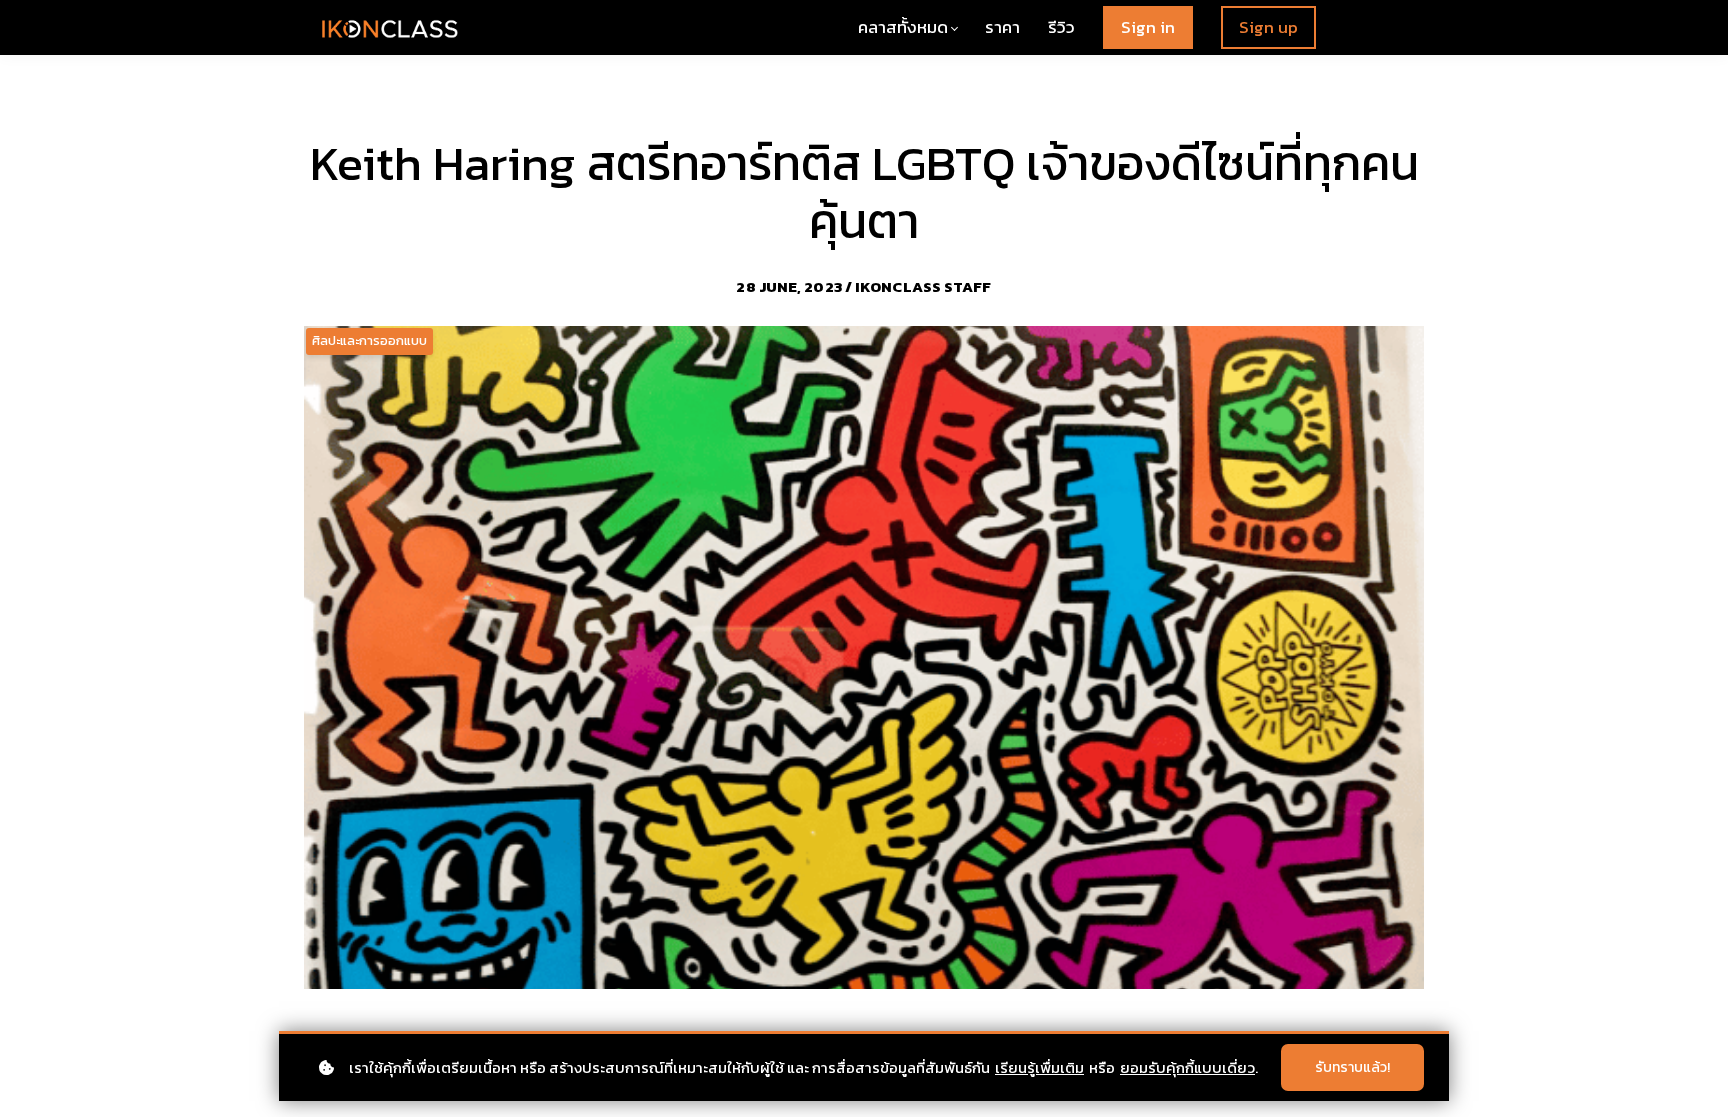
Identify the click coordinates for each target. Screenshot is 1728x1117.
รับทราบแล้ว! (1352, 1067)
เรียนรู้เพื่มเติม (1039, 1067)
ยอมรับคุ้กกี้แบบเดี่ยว (1187, 1067)
